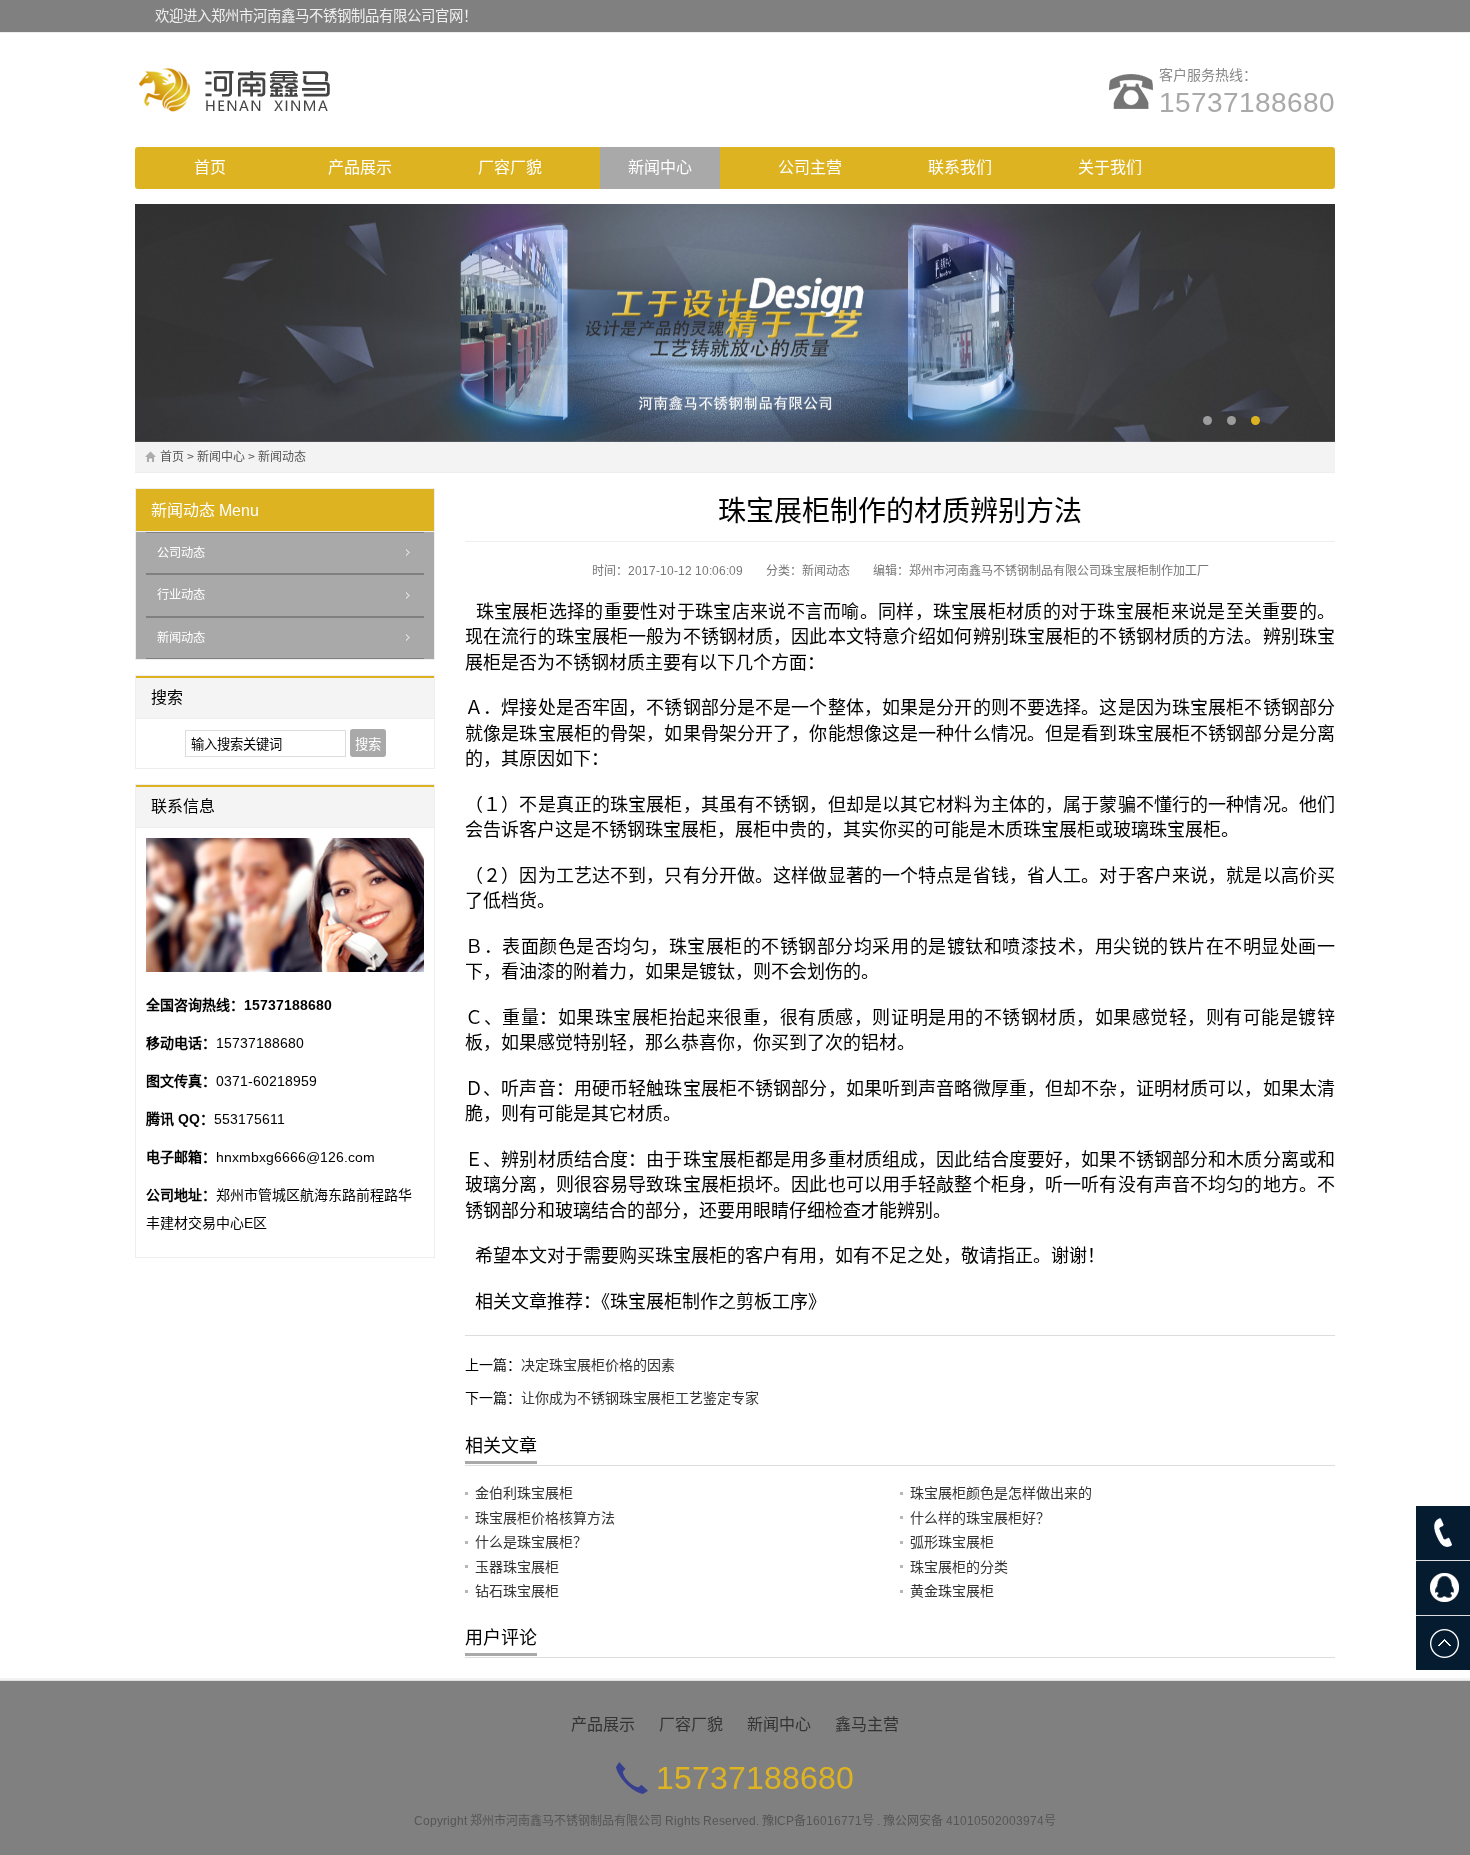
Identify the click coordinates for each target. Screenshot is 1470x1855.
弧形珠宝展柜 (952, 1542)
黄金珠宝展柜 (952, 1591)
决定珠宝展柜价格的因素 (598, 1365)
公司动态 (181, 553)
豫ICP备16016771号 (818, 1821)
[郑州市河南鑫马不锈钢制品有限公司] (310, 90)
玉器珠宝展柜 (517, 1567)
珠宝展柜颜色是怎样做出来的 (1001, 1493)
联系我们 (960, 167)
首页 (210, 167)
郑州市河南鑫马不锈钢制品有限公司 (566, 1821)
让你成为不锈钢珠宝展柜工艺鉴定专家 (640, 1398)
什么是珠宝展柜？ (531, 1542)
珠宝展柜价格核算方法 (545, 1518)
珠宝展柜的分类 (959, 1567)
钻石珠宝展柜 (517, 1591)
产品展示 (360, 167)
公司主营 (810, 167)
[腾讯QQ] (1443, 1588)
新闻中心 (660, 167)
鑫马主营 (867, 1724)
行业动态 (181, 595)
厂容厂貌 (510, 167)
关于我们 (1110, 167)
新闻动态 (282, 457)
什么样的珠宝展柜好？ (980, 1518)
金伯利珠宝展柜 (524, 1493)
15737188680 (1247, 102)
